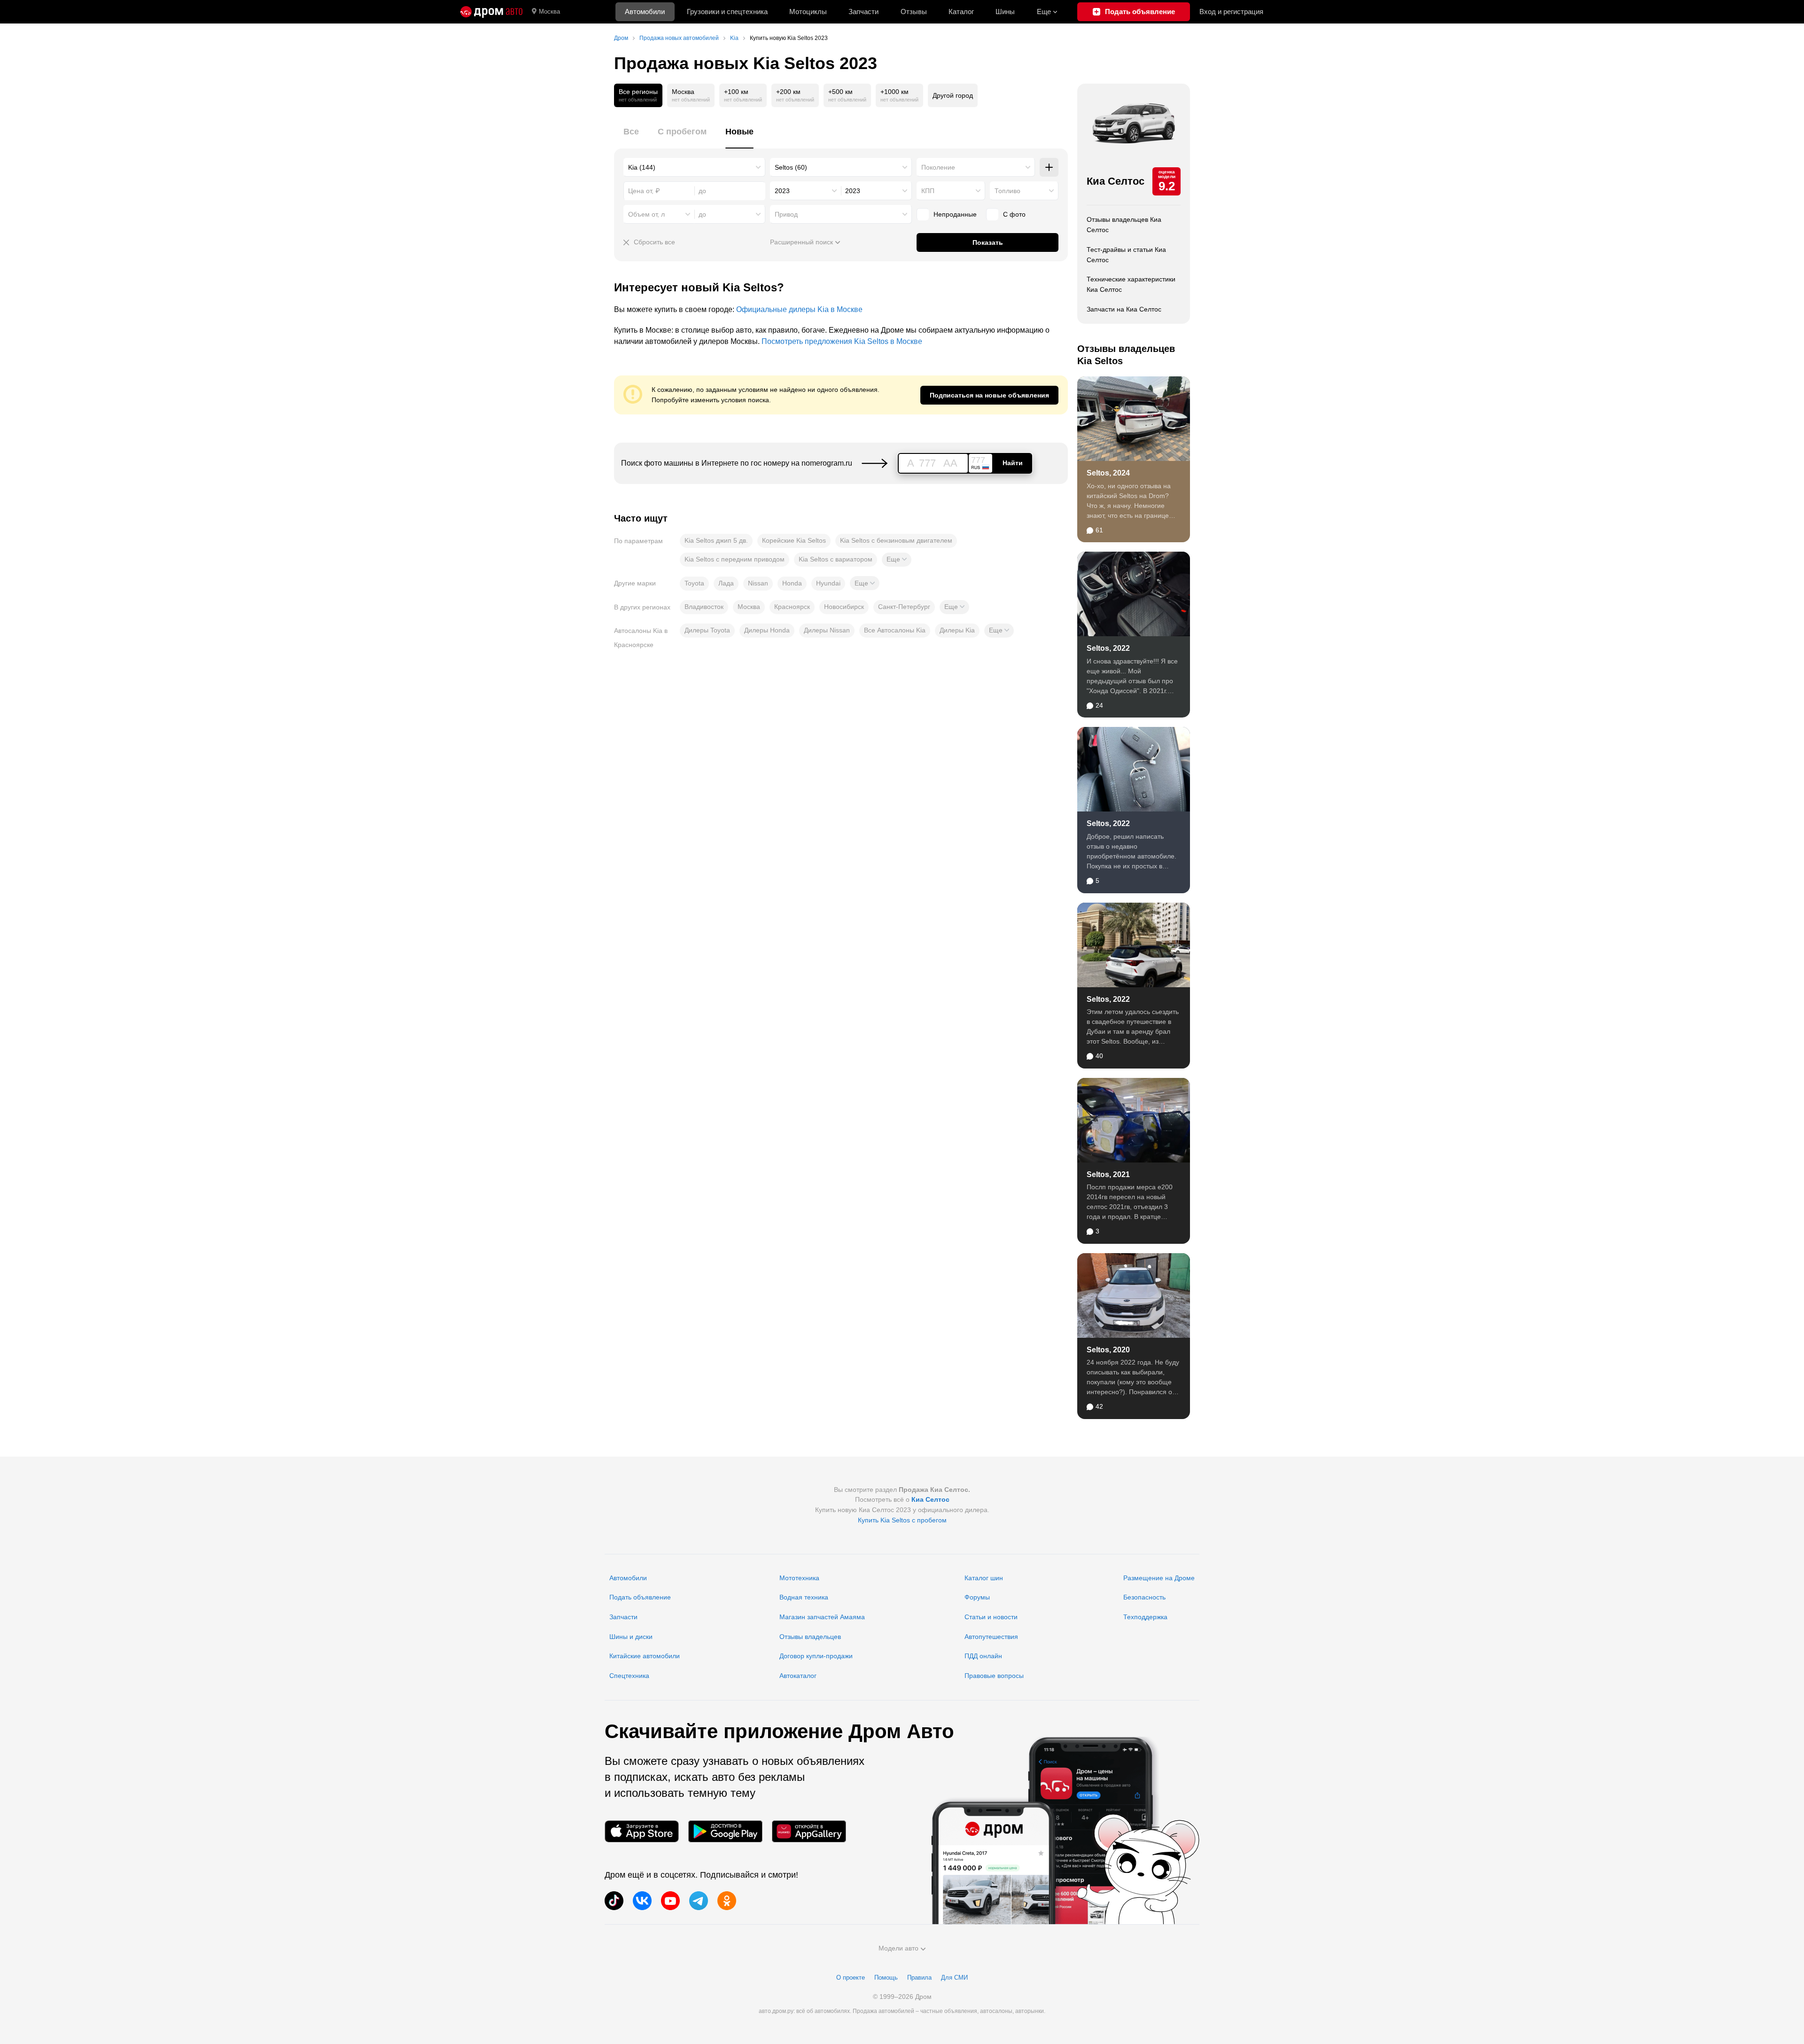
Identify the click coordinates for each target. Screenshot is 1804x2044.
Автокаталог (798, 1676)
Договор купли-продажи (816, 1656)
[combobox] (694, 167)
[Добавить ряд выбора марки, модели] (1049, 167)
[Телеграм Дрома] (699, 1901)
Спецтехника (629, 1676)
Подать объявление (640, 1597)
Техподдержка (1145, 1617)
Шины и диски (631, 1637)
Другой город (953, 95)
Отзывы (914, 12)
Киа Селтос (1116, 181)
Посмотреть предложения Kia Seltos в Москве (842, 341)
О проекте (851, 1978)
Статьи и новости (991, 1617)
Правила (919, 1978)
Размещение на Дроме (1159, 1578)
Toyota (694, 583)
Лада (726, 583)
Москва (549, 12)
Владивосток (704, 607)
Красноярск (792, 607)
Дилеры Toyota (707, 630)
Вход (1231, 12)
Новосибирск (844, 607)
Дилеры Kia (957, 630)
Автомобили (645, 12)
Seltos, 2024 (1108, 473)
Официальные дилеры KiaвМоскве (799, 309)
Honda (792, 583)
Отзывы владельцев (810, 1637)
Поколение (938, 167)
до (702, 214)
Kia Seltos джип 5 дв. (716, 540)
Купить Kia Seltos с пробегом (902, 1520)
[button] (897, 560)
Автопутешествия (991, 1637)
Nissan (758, 583)
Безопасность (1144, 1597)
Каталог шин (984, 1578)
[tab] (631, 137)
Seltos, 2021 (1108, 1174)
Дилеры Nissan (827, 630)
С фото (1014, 214)
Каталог (961, 12)
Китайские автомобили (645, 1656)
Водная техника (804, 1597)
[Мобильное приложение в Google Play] (725, 1831)
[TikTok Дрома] (614, 1901)
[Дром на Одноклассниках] (727, 1901)
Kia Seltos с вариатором (836, 559)
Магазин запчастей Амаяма (822, 1617)
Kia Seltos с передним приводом (735, 559)
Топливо (1007, 191)
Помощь (886, 1978)
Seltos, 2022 (1108, 648)
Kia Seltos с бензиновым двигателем (896, 540)
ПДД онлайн (983, 1656)
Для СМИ (954, 1978)
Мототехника (799, 1578)
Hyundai (828, 583)
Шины (1005, 12)
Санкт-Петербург (904, 607)
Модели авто (898, 1948)
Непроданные (955, 214)
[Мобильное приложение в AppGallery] (809, 1831)
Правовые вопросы (994, 1676)
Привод (786, 214)
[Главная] (491, 12)
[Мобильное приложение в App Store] (642, 1831)
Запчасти (863, 12)
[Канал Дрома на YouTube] (670, 1901)
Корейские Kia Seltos (794, 540)
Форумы (977, 1597)
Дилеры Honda (767, 630)
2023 (782, 191)
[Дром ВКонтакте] (642, 1901)
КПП (928, 191)
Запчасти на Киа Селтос (1124, 309)
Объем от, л (646, 214)
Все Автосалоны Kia (895, 630)
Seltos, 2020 (1108, 1350)
